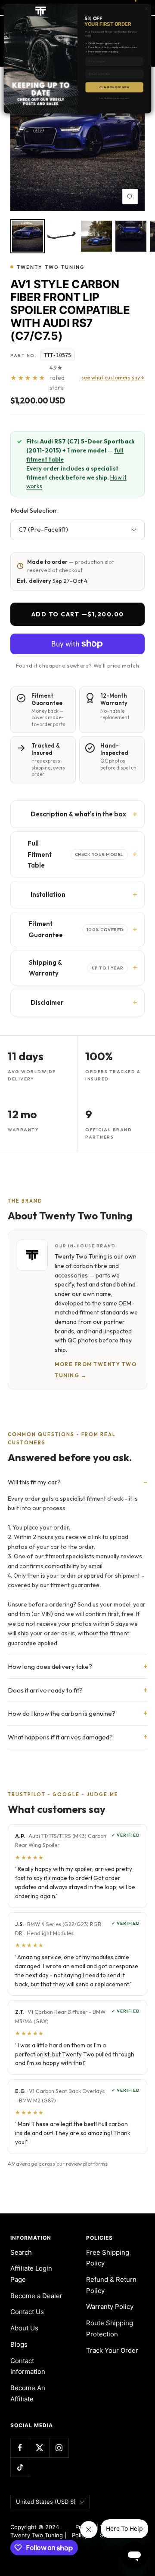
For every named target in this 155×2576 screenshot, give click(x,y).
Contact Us (27, 2312)
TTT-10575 (57, 355)
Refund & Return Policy (111, 2285)
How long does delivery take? (50, 1667)
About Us (24, 2328)
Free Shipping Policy (108, 2258)
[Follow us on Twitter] (39, 2448)
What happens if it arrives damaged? (60, 1737)
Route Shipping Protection (110, 2328)
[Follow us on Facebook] (20, 2448)
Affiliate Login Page (31, 2274)
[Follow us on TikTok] (20, 2467)
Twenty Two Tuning (51, 267)
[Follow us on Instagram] (59, 2448)
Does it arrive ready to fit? (45, 1690)
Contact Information (28, 2366)
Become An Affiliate (28, 2393)
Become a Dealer (36, 2296)
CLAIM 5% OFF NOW (114, 87)
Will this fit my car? (34, 1482)
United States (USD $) (46, 2502)
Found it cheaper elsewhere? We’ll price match (77, 665)
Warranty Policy (110, 2307)
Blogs (19, 2344)
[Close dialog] (146, 8)
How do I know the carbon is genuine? (62, 1713)
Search (21, 2252)
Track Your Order (112, 2350)
